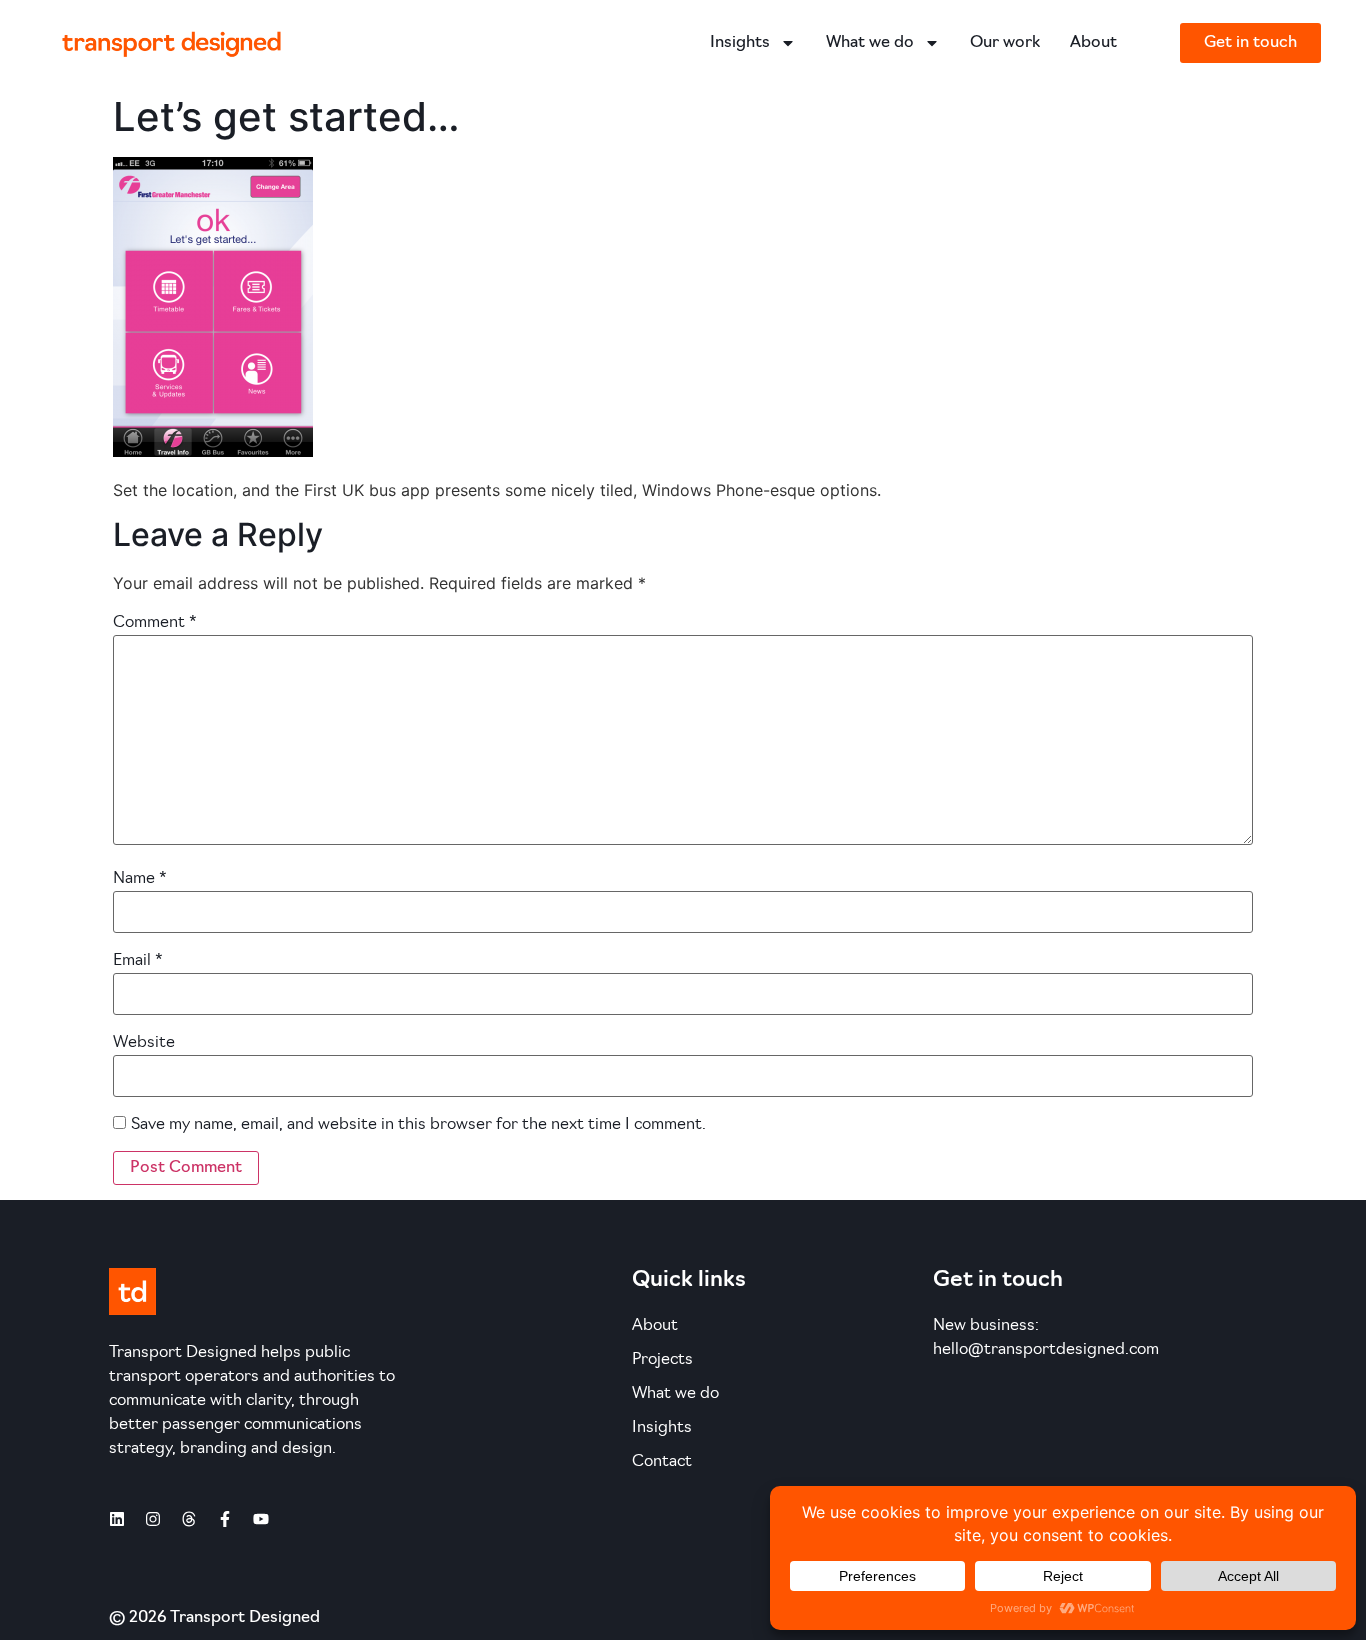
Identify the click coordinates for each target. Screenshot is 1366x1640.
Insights (740, 43)
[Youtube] (261, 1519)
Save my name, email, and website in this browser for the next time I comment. (418, 1125)
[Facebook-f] (225, 1519)
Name (140, 879)
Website (144, 1043)
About (1093, 43)
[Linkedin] (117, 1519)
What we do (870, 43)
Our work (1005, 43)
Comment (155, 623)
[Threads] (189, 1519)
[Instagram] (153, 1519)
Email (138, 961)
